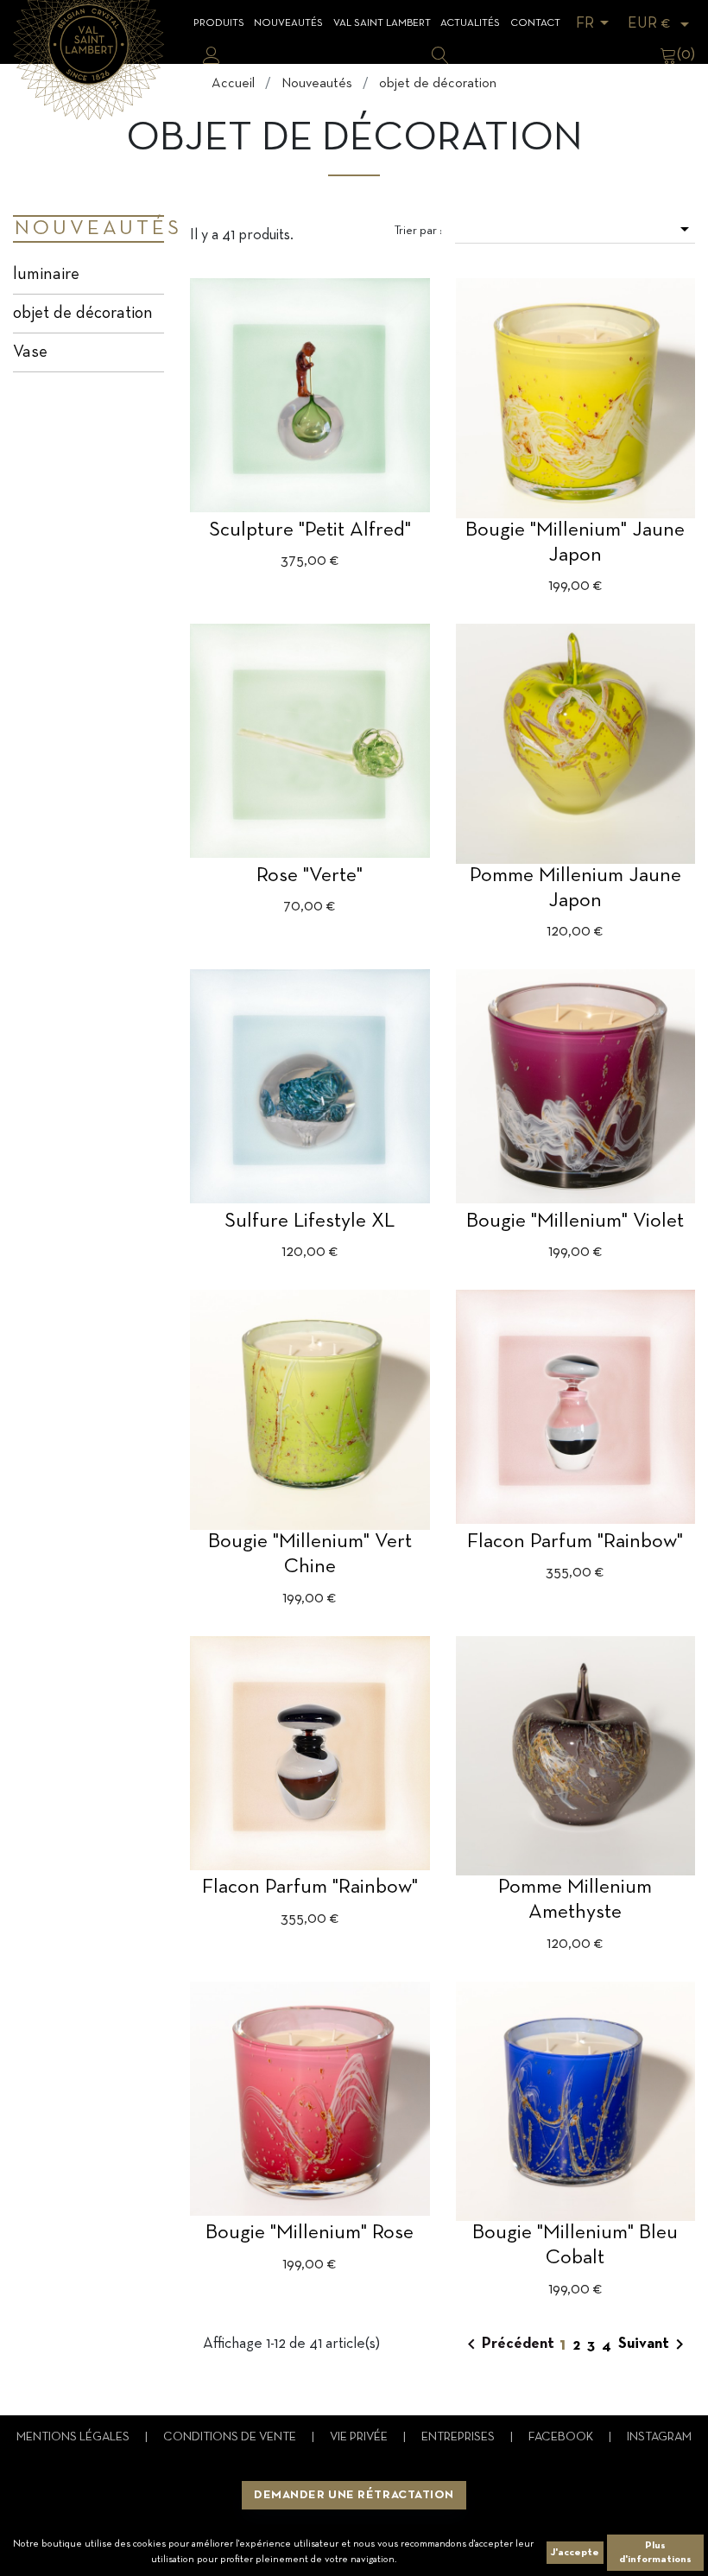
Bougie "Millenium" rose (310, 2233)
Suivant (654, 2344)
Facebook (562, 2437)
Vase (30, 352)
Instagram (659, 2437)
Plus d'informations (655, 2553)
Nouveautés (288, 23)
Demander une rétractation (354, 2495)
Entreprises (459, 2437)
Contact (535, 23)
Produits (219, 23)
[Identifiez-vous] (212, 55)
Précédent (508, 2344)
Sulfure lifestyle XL (310, 1221)
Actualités (470, 23)
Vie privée (360, 2437)
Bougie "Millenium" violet (575, 1221)
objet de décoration (83, 314)
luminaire (46, 275)
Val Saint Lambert (382, 23)
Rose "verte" (310, 876)
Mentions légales (74, 2437)
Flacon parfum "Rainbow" (575, 1542)
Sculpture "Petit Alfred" (310, 530)
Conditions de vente (231, 2437)
